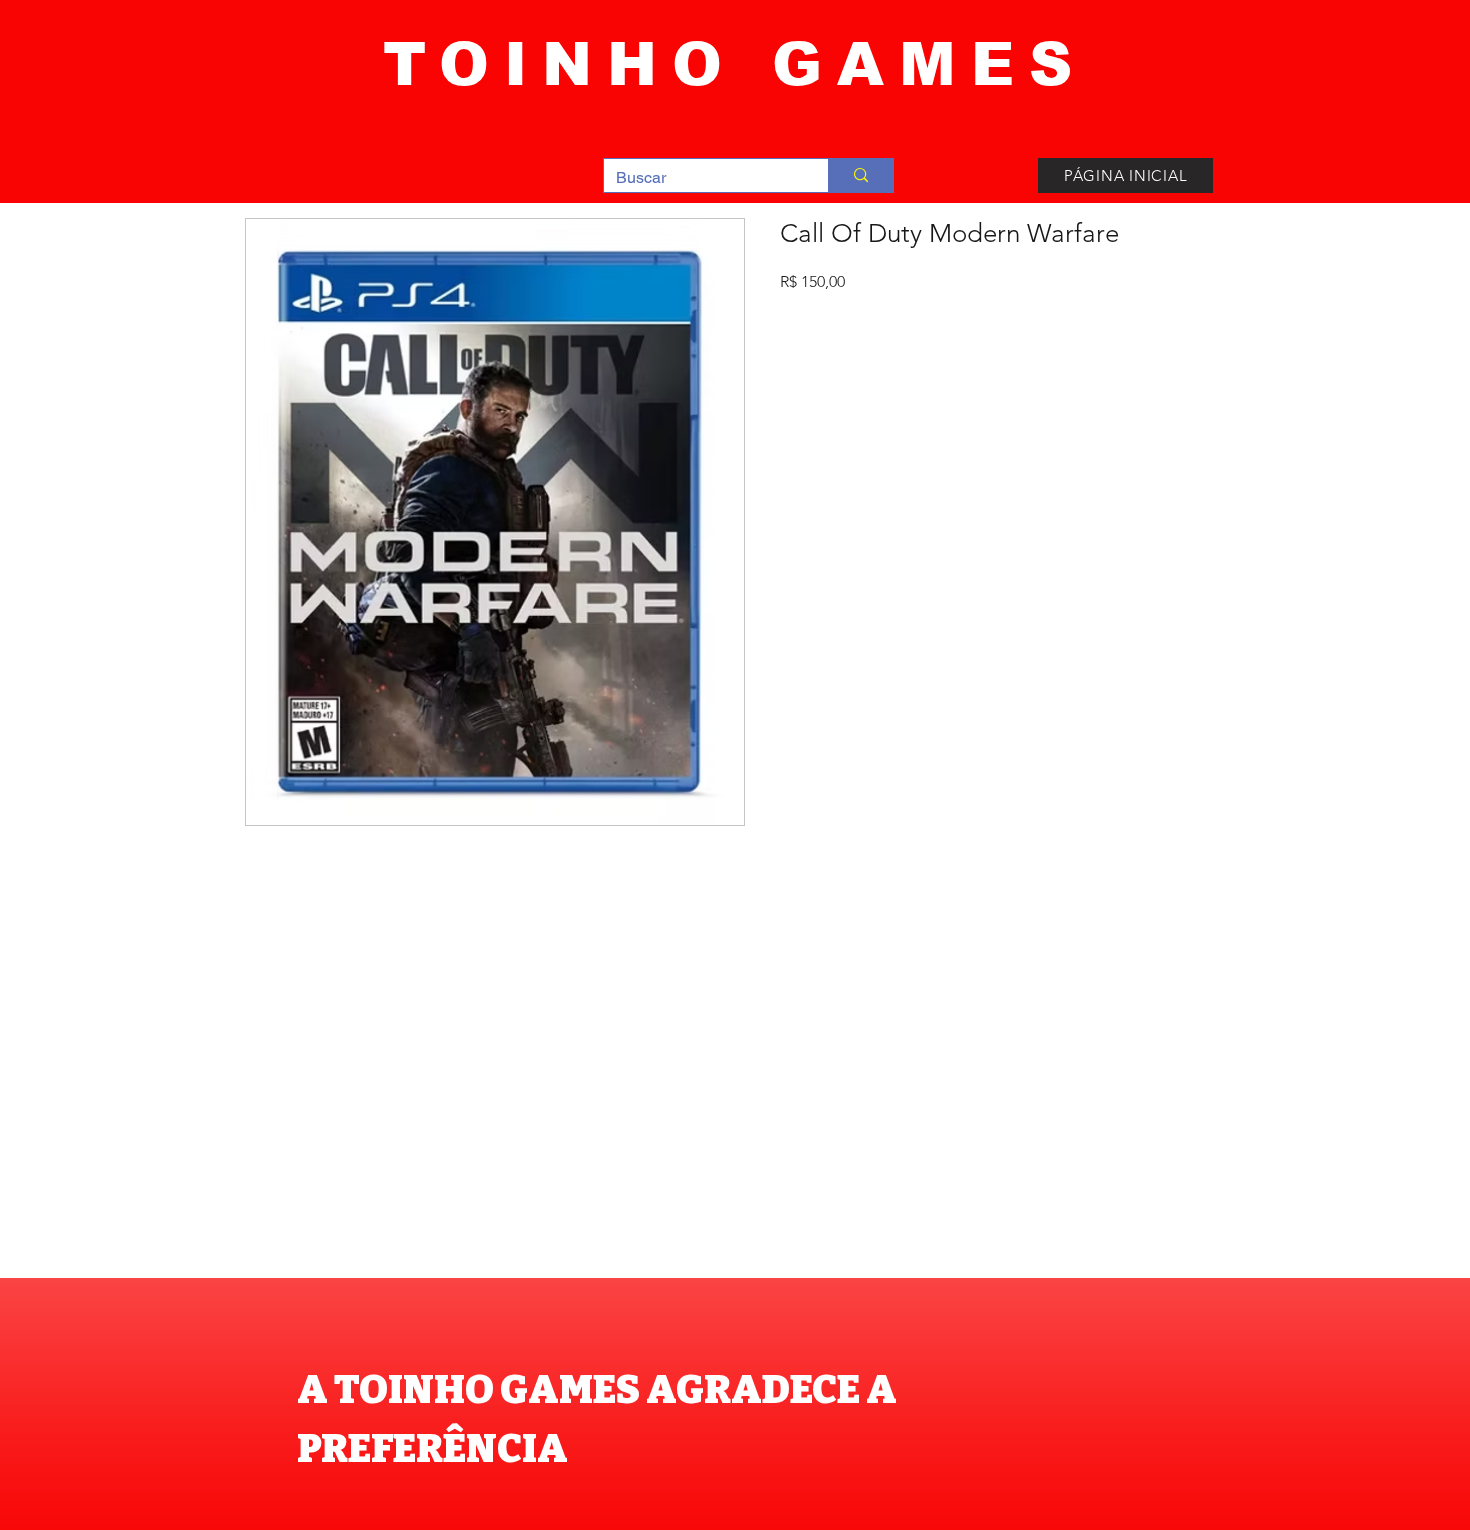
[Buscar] (860, 175)
